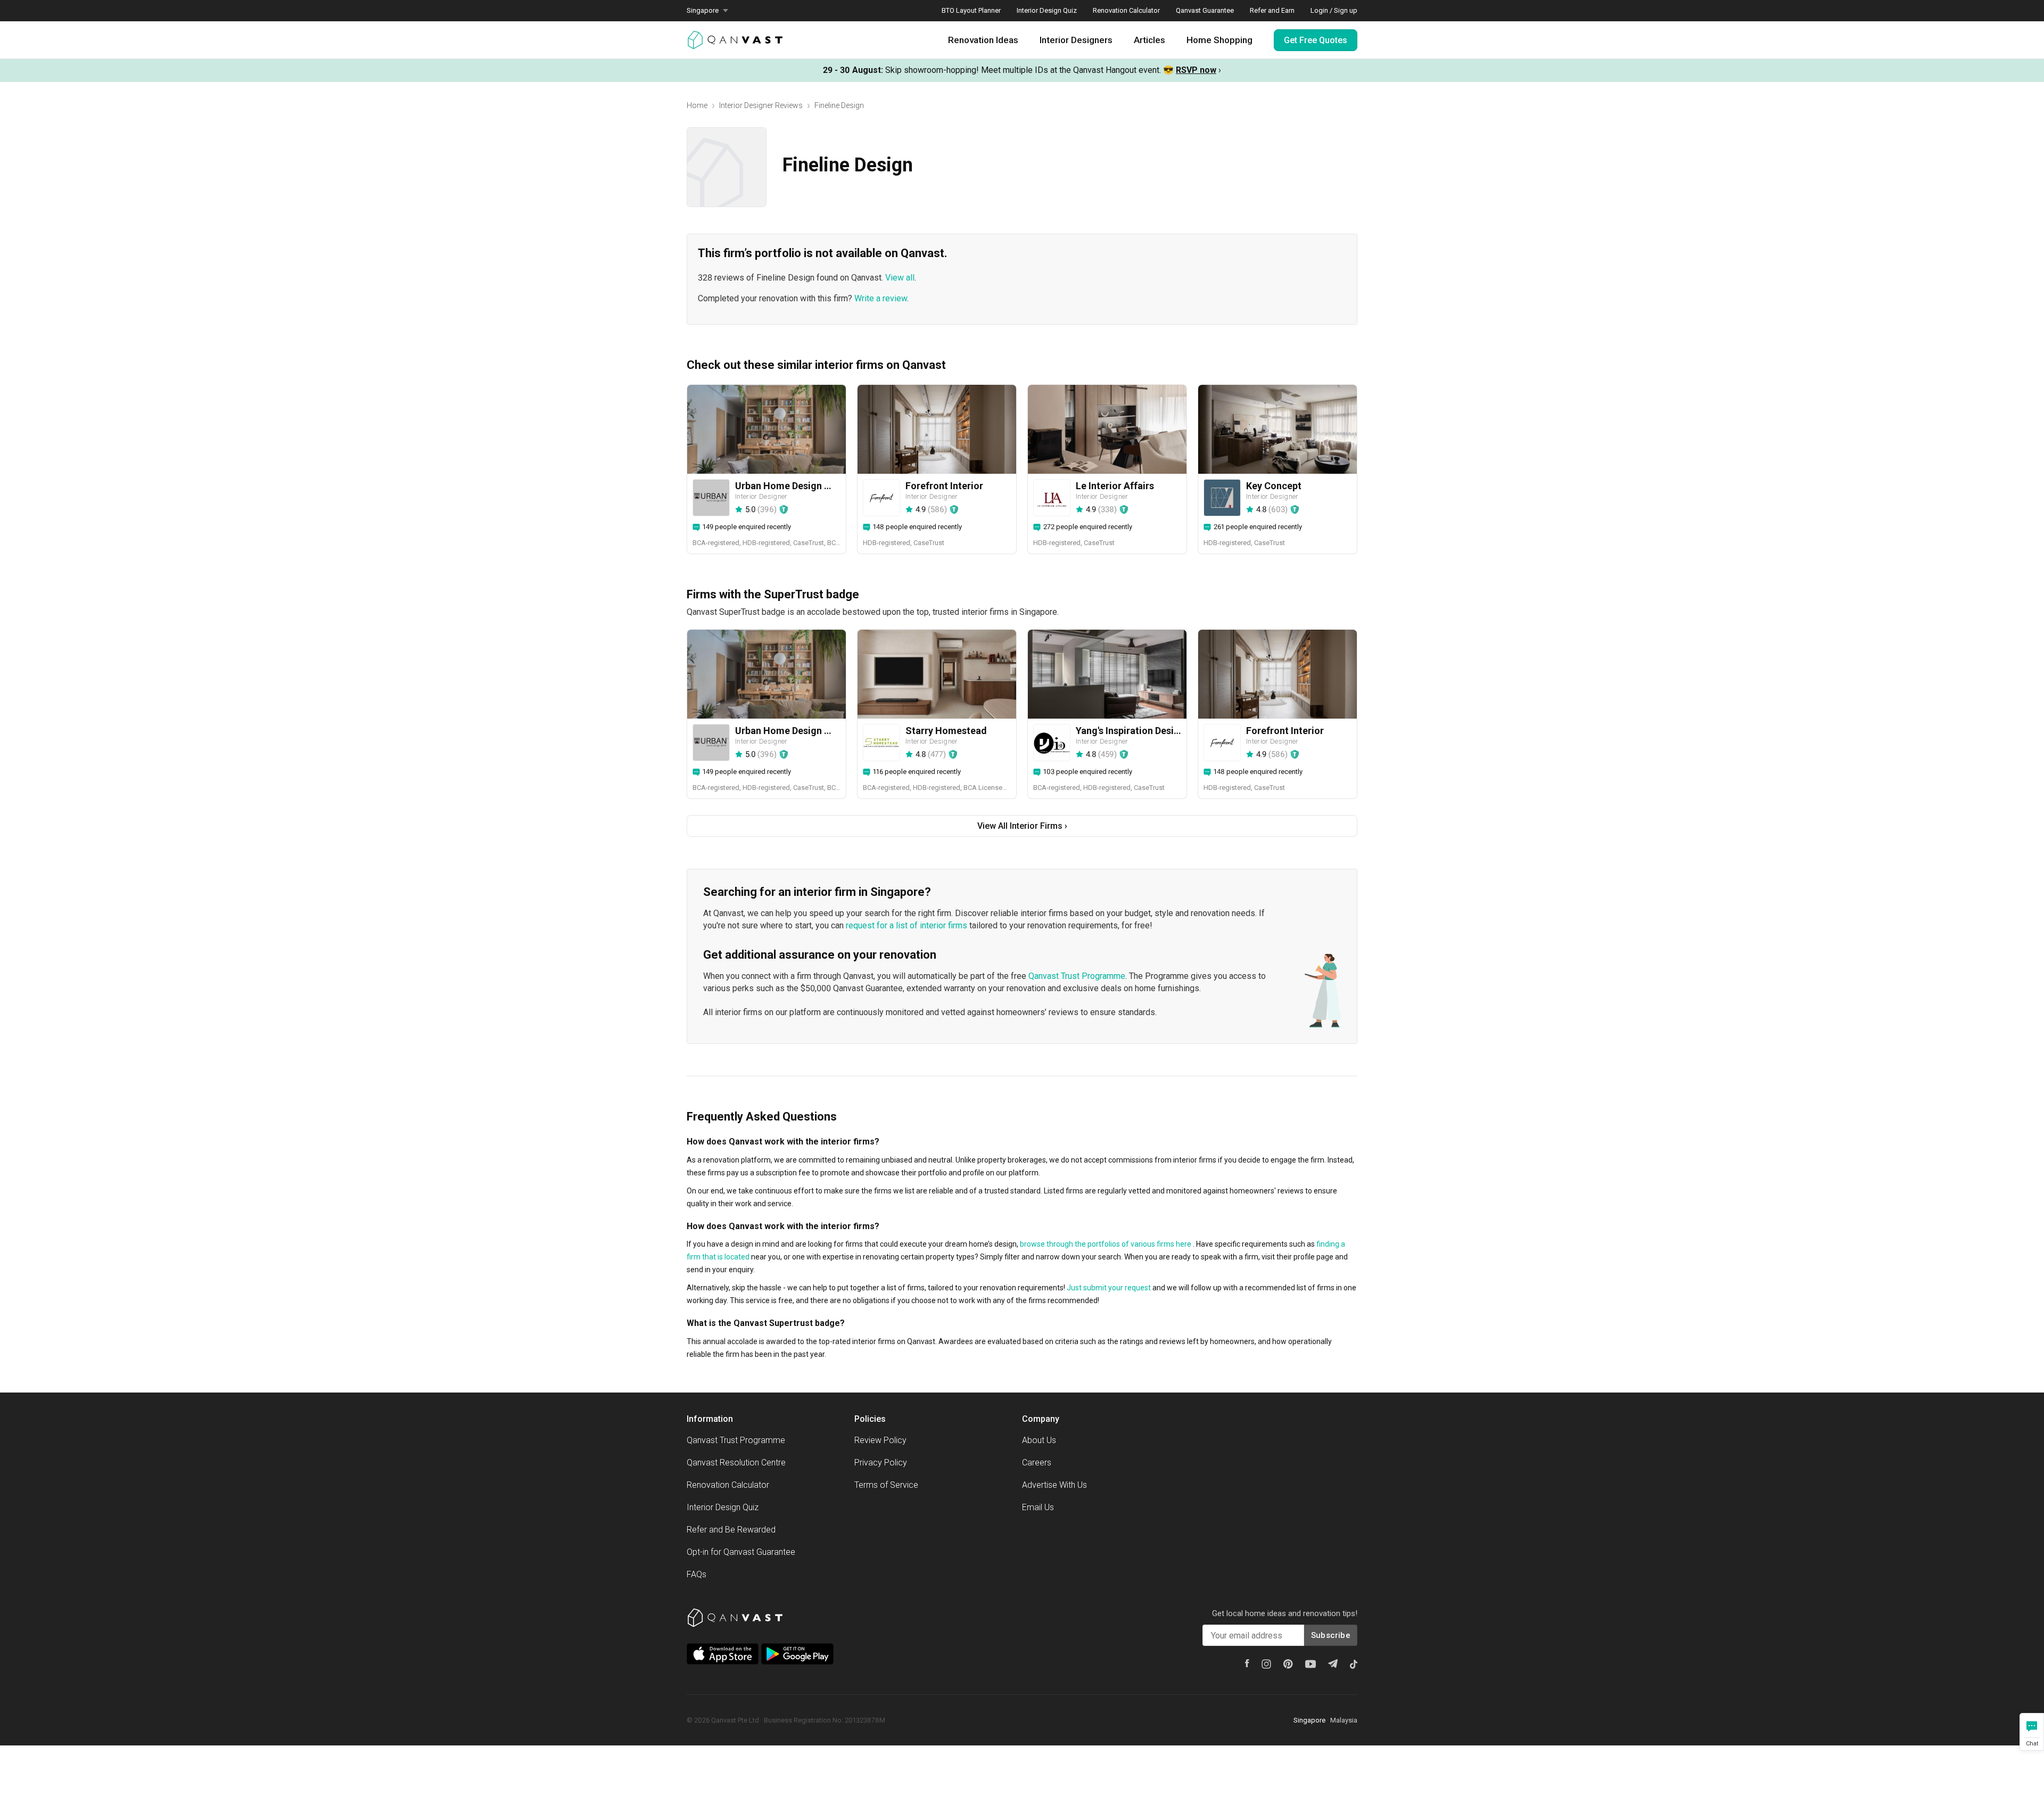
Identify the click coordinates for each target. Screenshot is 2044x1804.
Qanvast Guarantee (1205, 10)
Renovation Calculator (1126, 10)
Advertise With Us (1054, 1485)
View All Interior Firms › (1022, 826)
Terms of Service (886, 1485)
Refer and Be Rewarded (731, 1530)
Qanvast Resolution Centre (736, 1463)
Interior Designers (1076, 40)
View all (900, 278)
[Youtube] (1311, 1664)
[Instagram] (1266, 1664)
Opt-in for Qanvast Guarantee (741, 1552)
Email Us (1038, 1507)
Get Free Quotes (1316, 40)
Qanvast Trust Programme (1077, 976)
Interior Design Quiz (1047, 10)
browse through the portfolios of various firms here (1106, 1244)
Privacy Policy (881, 1463)
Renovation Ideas (983, 40)
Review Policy (880, 1440)
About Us (1039, 1440)
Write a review (881, 298)
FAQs (697, 1574)
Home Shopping (1219, 40)
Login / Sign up (1334, 10)
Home (697, 105)
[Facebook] (1247, 1663)
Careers (1037, 1463)
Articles (1149, 40)
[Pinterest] (1288, 1664)
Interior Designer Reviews (761, 105)
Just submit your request (1109, 1288)
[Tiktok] (1354, 1664)
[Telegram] (1333, 1663)
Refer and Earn (1272, 10)
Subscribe (1331, 1635)
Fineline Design (839, 105)
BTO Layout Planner (971, 10)
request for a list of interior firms (906, 925)
